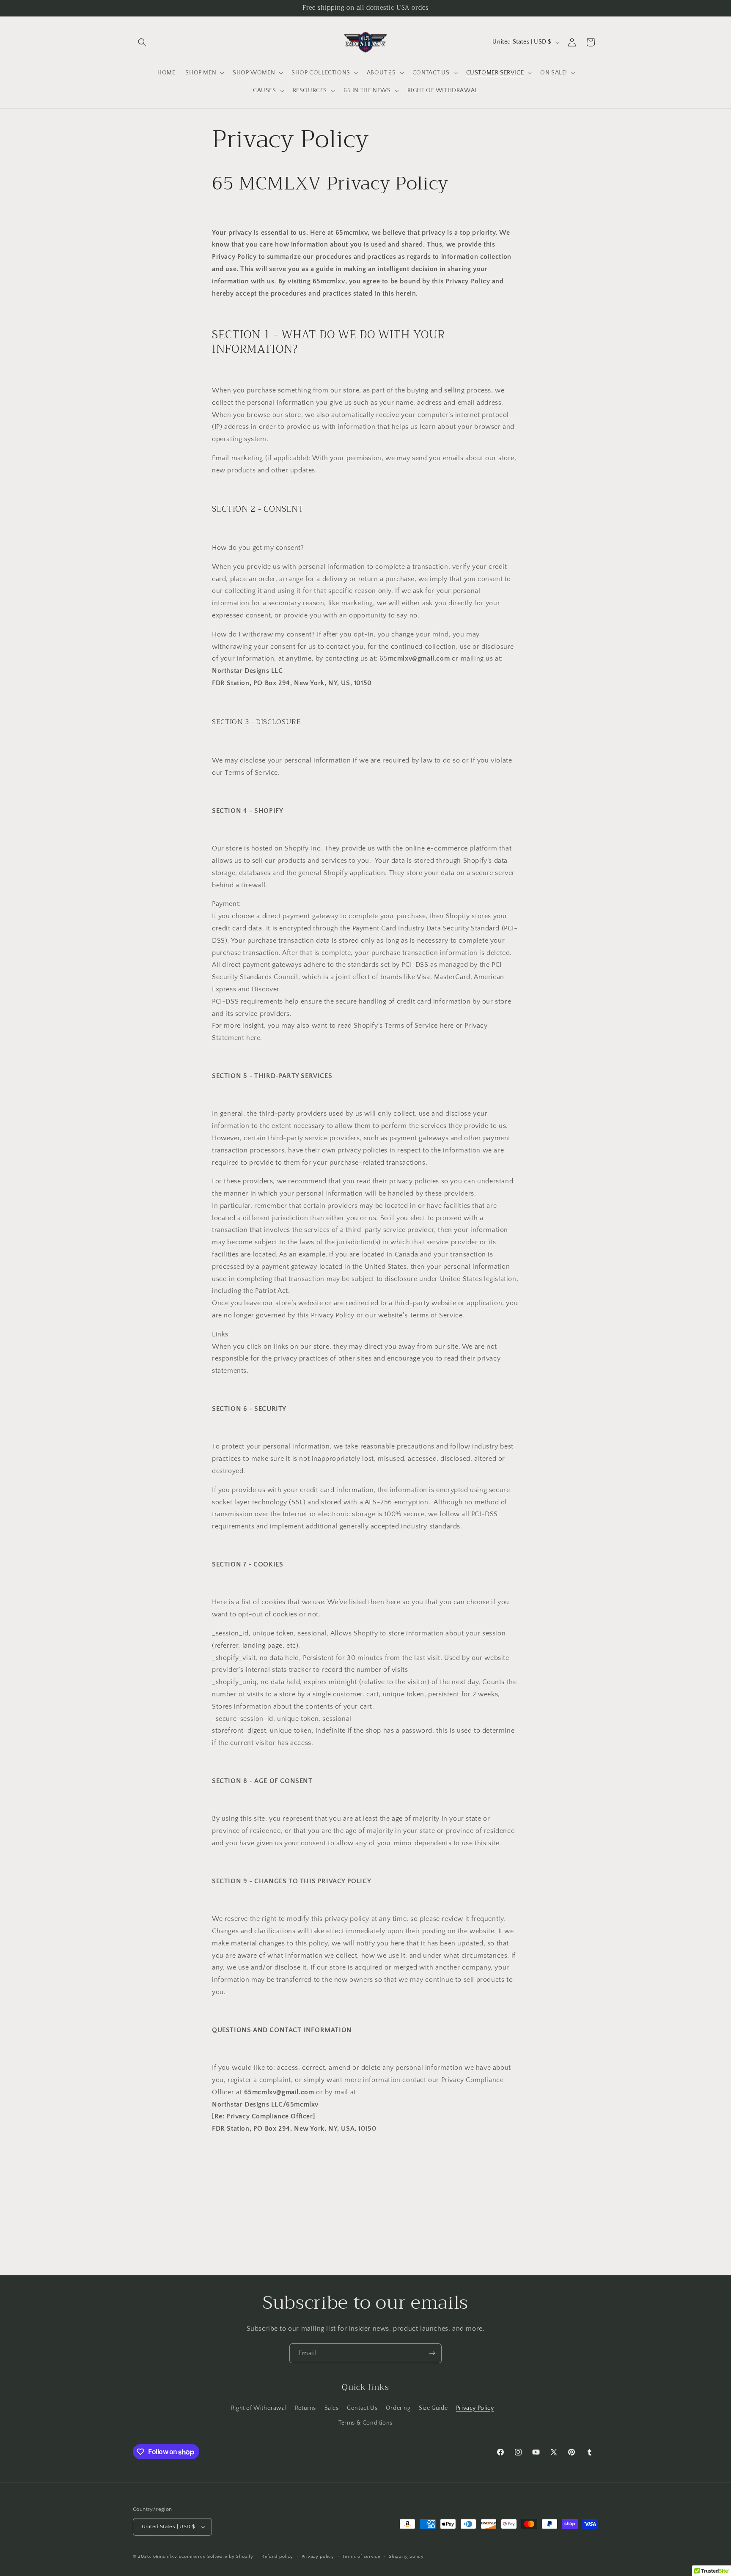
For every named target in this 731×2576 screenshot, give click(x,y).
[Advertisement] (365, 2201)
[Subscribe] (432, 2353)
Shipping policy (406, 2557)
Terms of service (361, 2557)
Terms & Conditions (365, 2423)
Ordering (398, 2408)
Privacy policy (318, 2557)
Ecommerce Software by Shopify (216, 2557)
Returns (305, 2408)
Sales (332, 2408)
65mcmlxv (165, 2557)
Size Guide (433, 2408)
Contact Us (362, 2408)
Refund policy (277, 2557)
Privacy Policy (475, 2408)
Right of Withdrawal (259, 2408)
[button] (142, 42)
